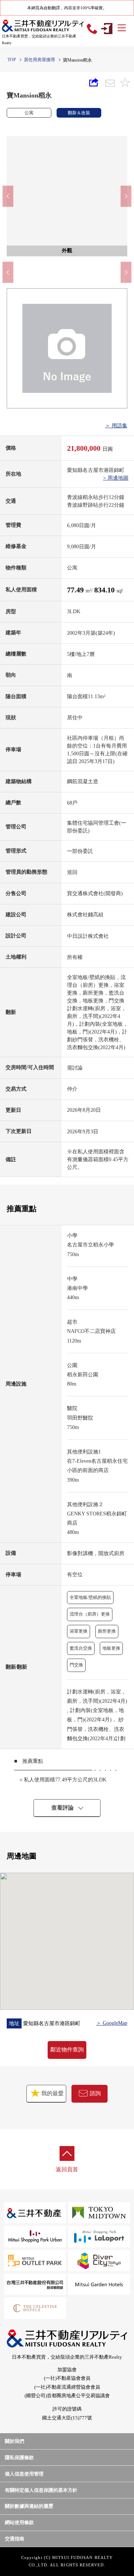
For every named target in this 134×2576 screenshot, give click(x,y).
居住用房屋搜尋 (39, 60)
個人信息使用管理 (24, 2474)
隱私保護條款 (19, 2457)
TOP (12, 60)
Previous (8, 196)
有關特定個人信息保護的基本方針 (41, 2490)
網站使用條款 (19, 2522)
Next (126, 196)
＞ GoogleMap (112, 2023)
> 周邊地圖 (116, 478)
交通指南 (15, 2539)
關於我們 (15, 2441)
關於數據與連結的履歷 (29, 2506)
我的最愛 (52, 2093)
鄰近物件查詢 (67, 2050)
